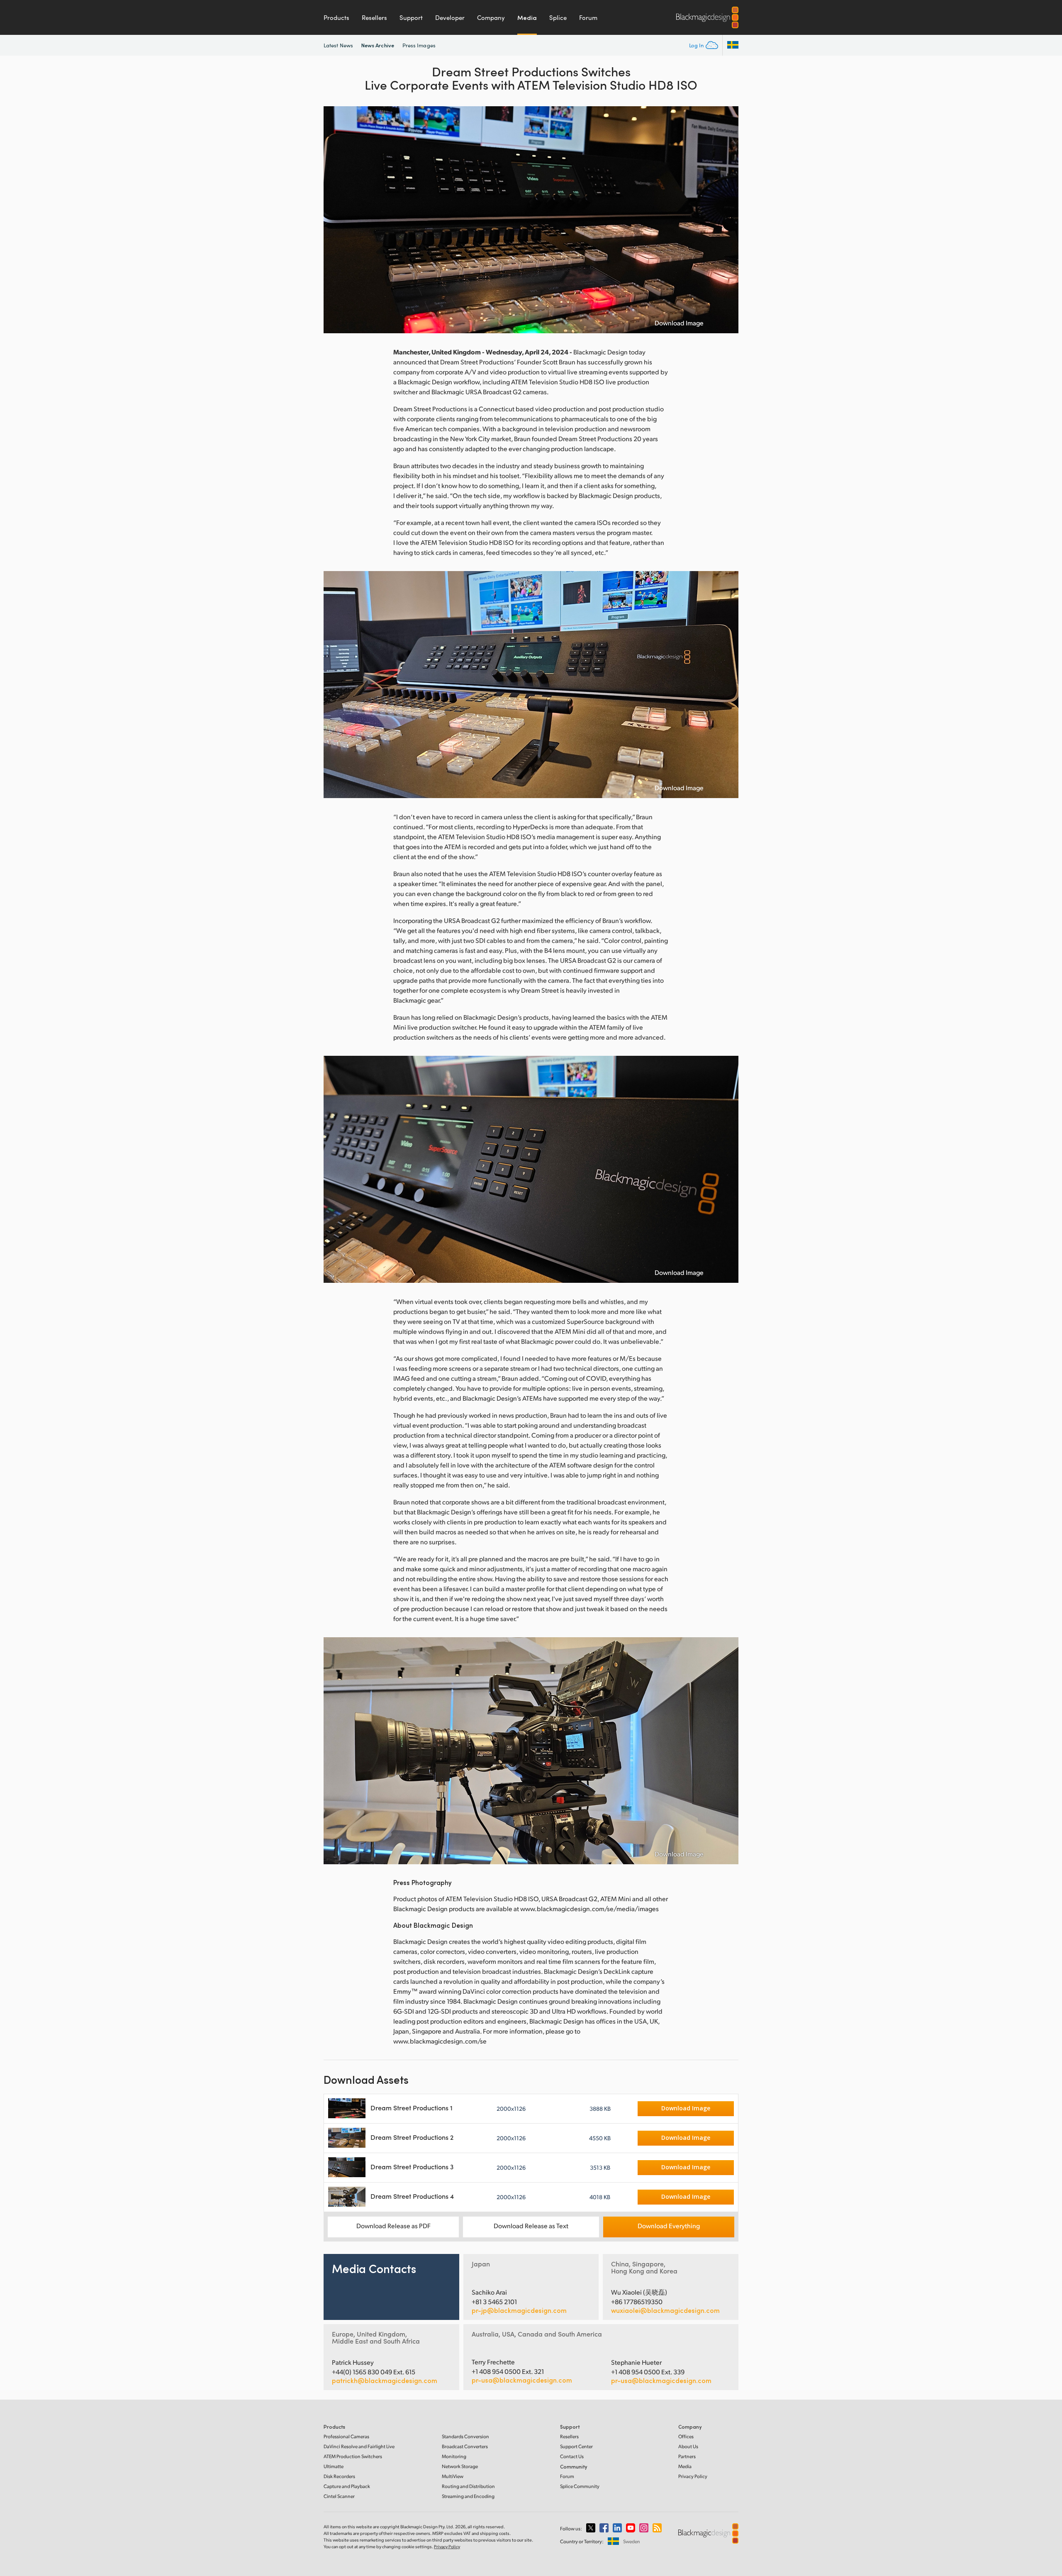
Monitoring (454, 2456)
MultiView (453, 2476)
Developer (450, 17)
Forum (588, 17)
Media (527, 17)
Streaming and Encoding (468, 2496)
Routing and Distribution (468, 2486)
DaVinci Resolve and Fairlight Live (359, 2446)
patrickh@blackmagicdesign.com (385, 2381)
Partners (687, 2456)
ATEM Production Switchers (353, 2456)
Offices (686, 2436)
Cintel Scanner (339, 2496)
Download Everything (669, 2226)
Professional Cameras (346, 2436)
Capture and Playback (347, 2486)
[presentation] (335, 220)
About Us (688, 2446)
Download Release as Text (531, 2226)
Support (411, 17)
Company (491, 17)
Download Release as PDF (393, 2226)
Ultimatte (334, 2466)
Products (336, 17)
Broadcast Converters (465, 2446)
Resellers (374, 17)
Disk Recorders (339, 2476)
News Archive (378, 45)
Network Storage (460, 2466)
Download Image (679, 323)
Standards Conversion (465, 2436)
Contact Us (572, 2456)
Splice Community (580, 2486)
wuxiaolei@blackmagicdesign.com (665, 2310)
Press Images (419, 45)
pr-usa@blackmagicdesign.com (522, 2380)
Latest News (338, 45)
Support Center (576, 2446)
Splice (558, 17)
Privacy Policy (693, 2476)
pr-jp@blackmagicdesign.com (519, 2310)
